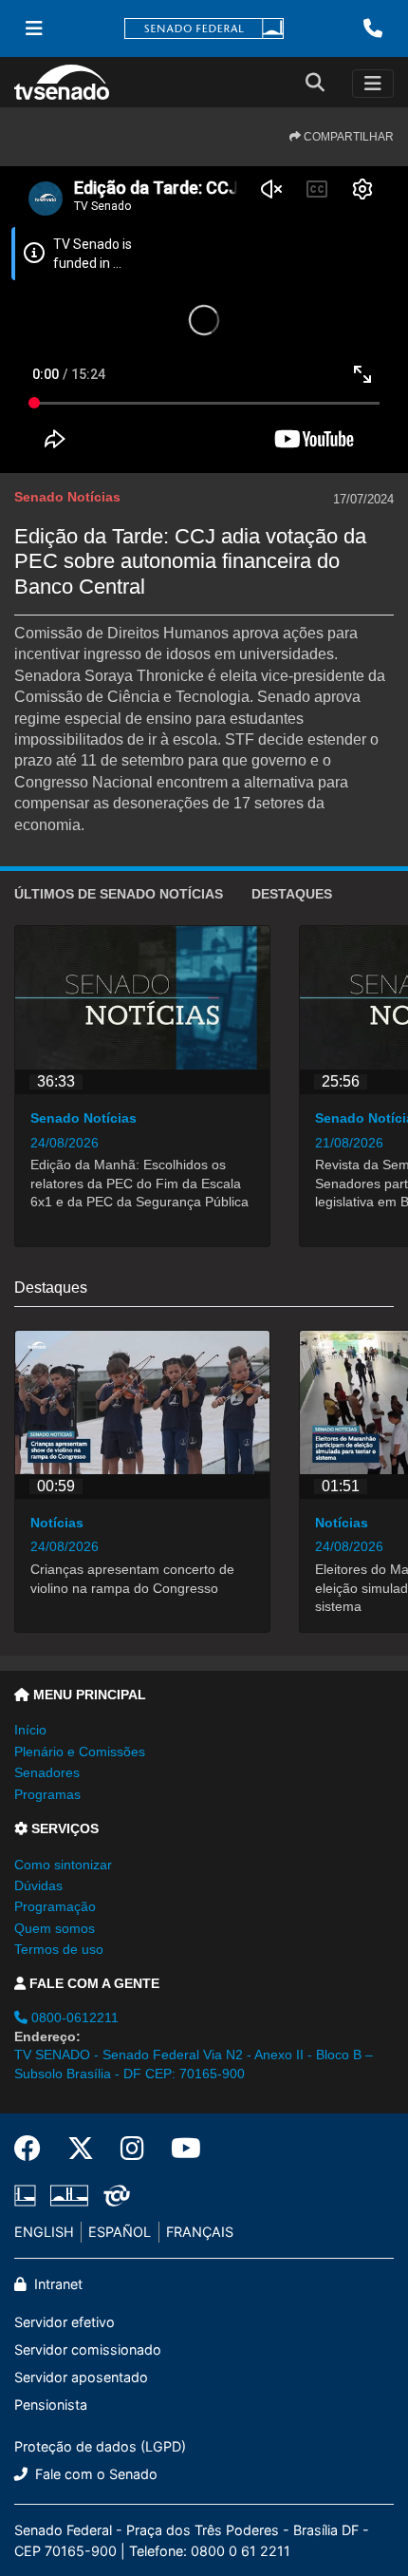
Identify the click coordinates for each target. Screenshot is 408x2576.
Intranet (56, 2284)
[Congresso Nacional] (69, 2195)
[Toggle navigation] (373, 84)
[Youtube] (179, 2149)
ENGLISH (44, 2232)
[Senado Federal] (204, 29)
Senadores (47, 1772)
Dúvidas (38, 1885)
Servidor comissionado (88, 2349)
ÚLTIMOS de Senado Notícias (119, 894)
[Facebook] (34, 2149)
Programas (47, 1794)
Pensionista (51, 2405)
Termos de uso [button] (59, 1949)
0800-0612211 (73, 2017)
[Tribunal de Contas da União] (113, 2195)
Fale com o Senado (94, 2474)
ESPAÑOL (120, 2232)
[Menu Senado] (34, 28)
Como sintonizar (63, 1865)
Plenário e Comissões (80, 1752)
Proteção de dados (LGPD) (100, 2446)
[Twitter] (81, 2149)
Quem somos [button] (55, 1928)
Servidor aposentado (81, 2377)
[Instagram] (132, 2149)
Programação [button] (55, 1906)
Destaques (292, 894)
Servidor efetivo (65, 2322)
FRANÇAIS (200, 2232)
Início (30, 1730)
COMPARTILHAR (347, 137)
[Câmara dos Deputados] (28, 2195)
